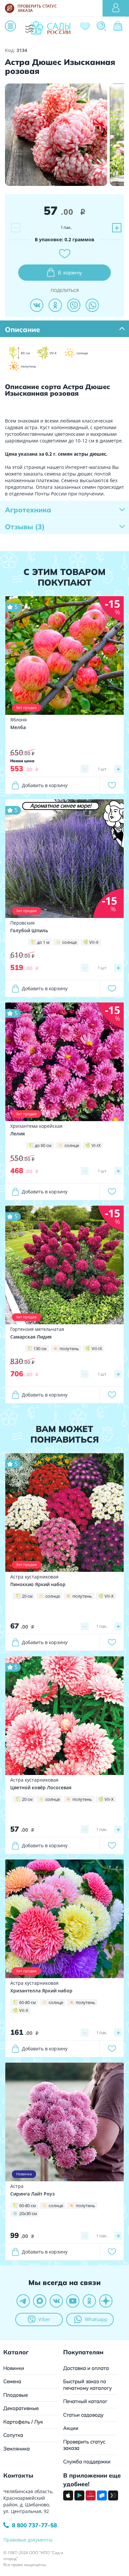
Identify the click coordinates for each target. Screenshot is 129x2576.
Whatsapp (96, 2319)
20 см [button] (27, 1596)
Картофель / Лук (23, 2422)
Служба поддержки (87, 2462)
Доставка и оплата (86, 2368)
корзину (70, 272)
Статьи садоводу (83, 2415)
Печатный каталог (85, 2401)
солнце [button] (69, 942)
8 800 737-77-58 (34, 2525)
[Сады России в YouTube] (73, 2301)
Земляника (17, 2449)
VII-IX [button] (97, 1348)
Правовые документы (28, 2540)
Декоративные (21, 2408)
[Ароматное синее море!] (64, 858)
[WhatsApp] (92, 305)
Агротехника (28, 510)
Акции (71, 2428)
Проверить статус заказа (84, 2445)
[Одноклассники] (55, 305)
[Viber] (74, 305)
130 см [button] (40, 1348)
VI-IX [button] (96, 1145)
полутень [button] (69, 1348)
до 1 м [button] (43, 942)
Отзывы (25, 527)
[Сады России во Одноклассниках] (89, 2301)
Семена (12, 2381)
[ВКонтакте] (37, 305)
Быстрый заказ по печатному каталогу (87, 2385)
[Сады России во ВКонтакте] (56, 2301)
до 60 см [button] (43, 1145)
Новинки (14, 2368)
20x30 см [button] (28, 2213)
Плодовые (16, 2395)
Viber (44, 2319)
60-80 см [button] (28, 2002)
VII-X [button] (94, 942)
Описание (22, 329)
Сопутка (13, 2435)
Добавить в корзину (45, 785)
